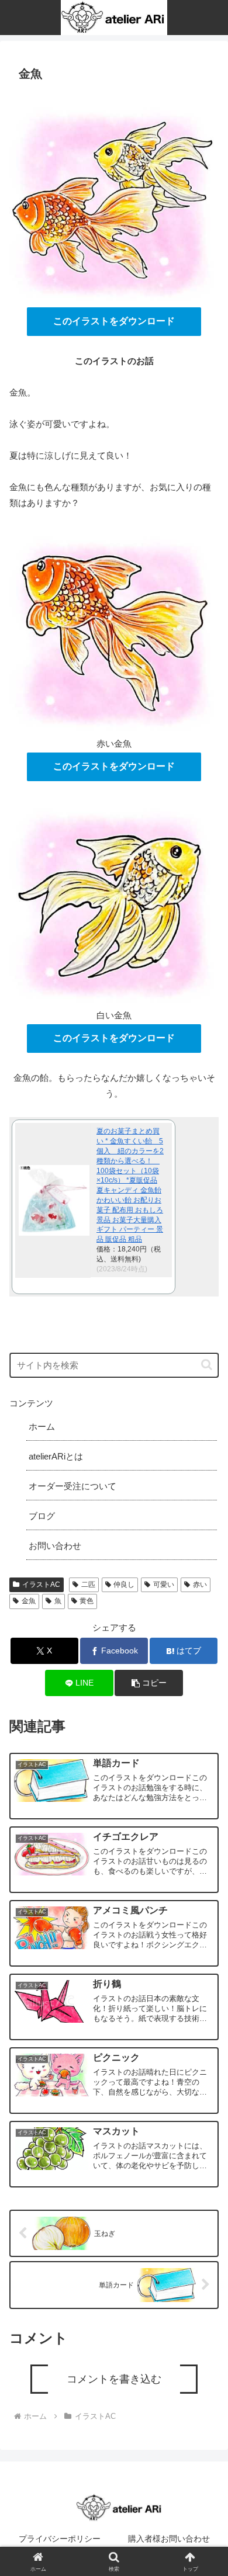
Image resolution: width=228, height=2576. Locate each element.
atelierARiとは (56, 1456)
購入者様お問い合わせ (169, 2539)
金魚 (29, 1601)
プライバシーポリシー (60, 2539)
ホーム (42, 1426)
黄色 (87, 1601)
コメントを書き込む (114, 2379)
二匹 (88, 1585)
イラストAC (41, 1585)
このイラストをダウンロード (114, 321)
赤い (200, 1585)
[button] (207, 1365)
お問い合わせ (55, 1546)
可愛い (164, 1585)
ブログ (42, 1516)
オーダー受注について (72, 1486)
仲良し (124, 1585)
